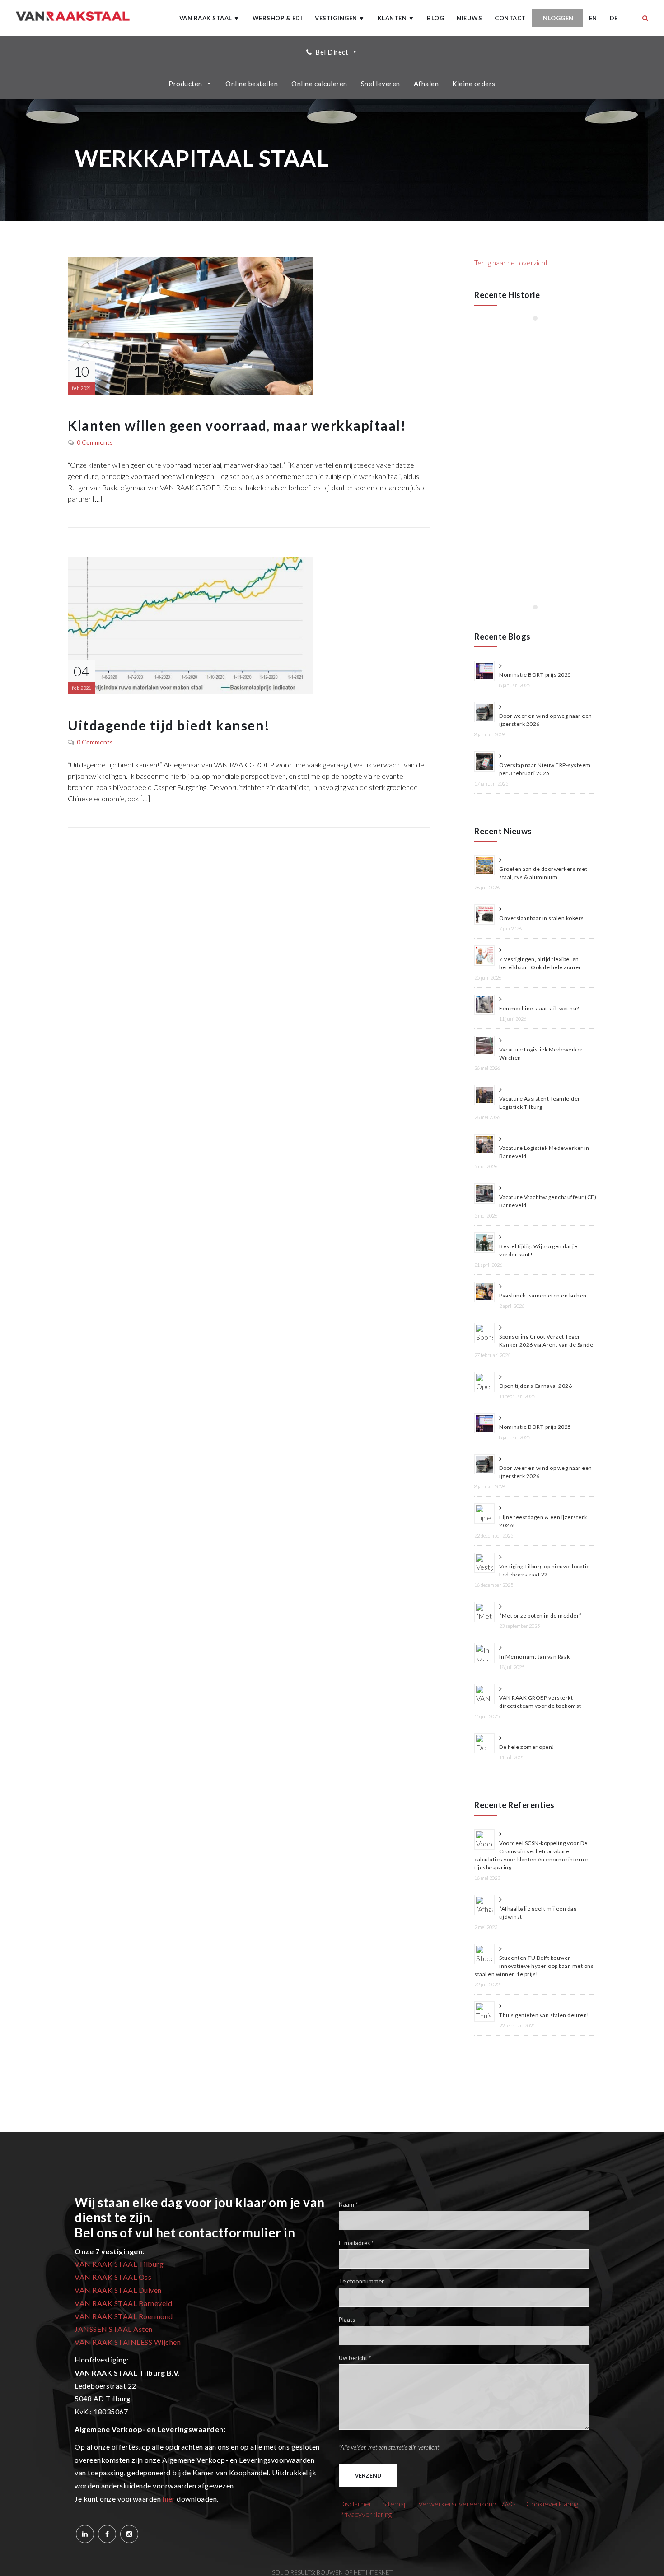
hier (169, 2499)
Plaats (347, 2320)
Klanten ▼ (396, 18)
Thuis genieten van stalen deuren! (544, 2015)
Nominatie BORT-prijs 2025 (535, 675)
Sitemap (395, 2504)
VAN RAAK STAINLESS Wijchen (128, 2342)
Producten (185, 84)
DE (614, 18)
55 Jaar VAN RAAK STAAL (513, 355)
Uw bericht (355, 2358)
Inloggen (557, 18)
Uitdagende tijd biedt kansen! (169, 725)
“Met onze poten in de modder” (540, 1616)
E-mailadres (356, 2243)
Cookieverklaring (552, 2504)
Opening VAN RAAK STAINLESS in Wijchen (522, 542)
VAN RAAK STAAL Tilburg (119, 2264)
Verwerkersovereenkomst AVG (467, 2504)
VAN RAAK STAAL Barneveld (123, 2303)
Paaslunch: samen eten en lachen (543, 1295)
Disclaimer (355, 2504)
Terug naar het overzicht (511, 263)
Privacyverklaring (365, 2514)
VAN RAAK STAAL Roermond (124, 2316)
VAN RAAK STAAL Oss (113, 2277)
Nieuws (469, 18)
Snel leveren (381, 84)
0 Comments (95, 442)
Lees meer (502, 377)
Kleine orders (474, 84)
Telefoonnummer (361, 2282)
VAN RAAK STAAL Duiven (118, 2290)
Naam (348, 2205)
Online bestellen (252, 84)
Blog (435, 18)
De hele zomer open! (527, 1747)
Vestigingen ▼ (340, 18)
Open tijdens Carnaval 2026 (535, 1386)
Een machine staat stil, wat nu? (539, 1008)
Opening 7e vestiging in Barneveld (535, 446)
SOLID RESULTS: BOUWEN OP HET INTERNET (332, 2572)
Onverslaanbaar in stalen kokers (542, 918)
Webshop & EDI (278, 18)
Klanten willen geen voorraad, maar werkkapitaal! (237, 425)
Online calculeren (319, 84)
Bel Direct (332, 52)
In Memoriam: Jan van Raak (535, 1657)
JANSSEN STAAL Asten (114, 2329)
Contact (510, 18)
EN (593, 18)
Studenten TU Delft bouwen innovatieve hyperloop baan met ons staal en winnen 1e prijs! (534, 1966)
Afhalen (426, 84)
